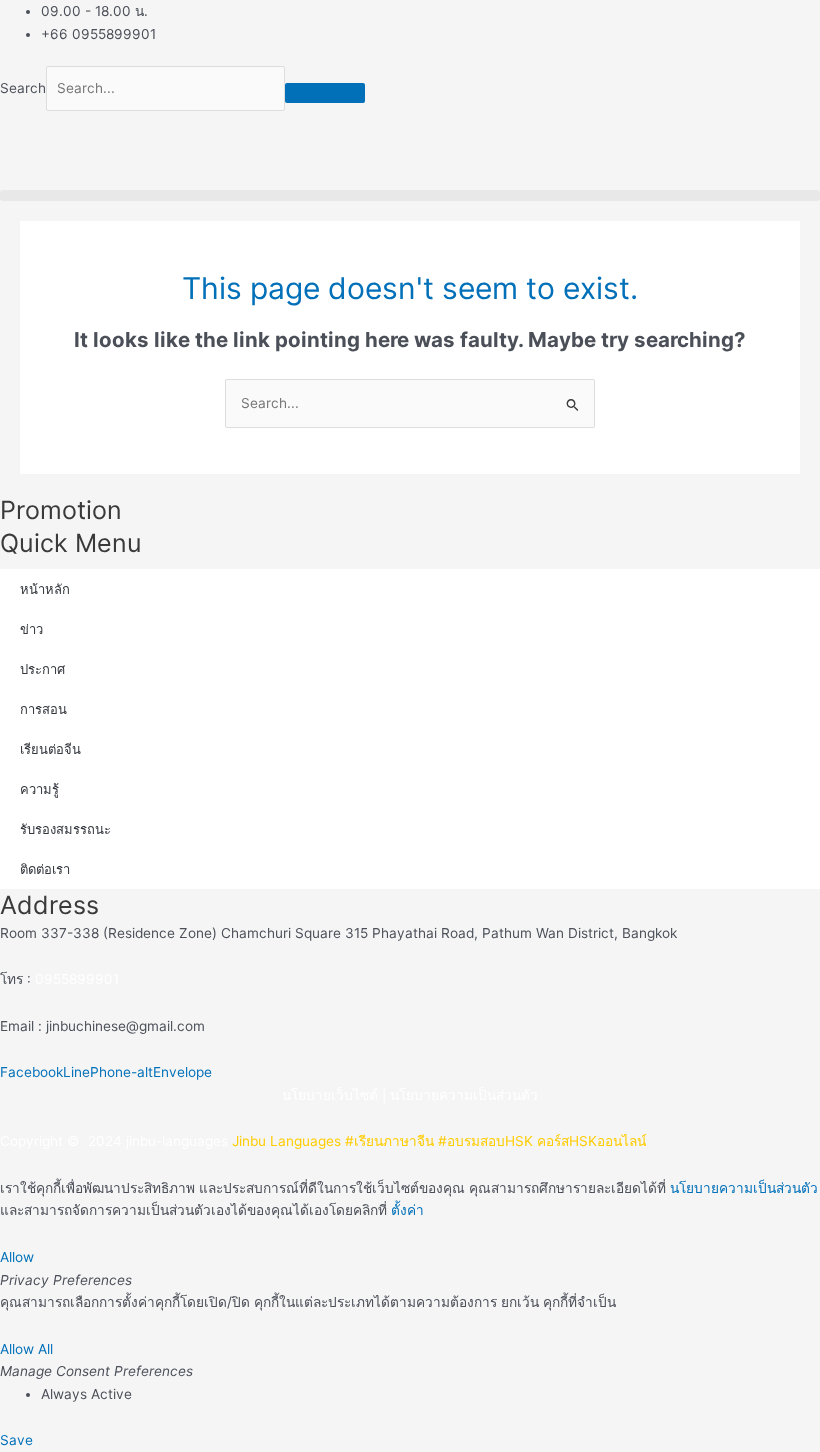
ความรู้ (39, 789)
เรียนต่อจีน (50, 749)
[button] (410, 195)
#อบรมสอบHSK (485, 1141)
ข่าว (31, 629)
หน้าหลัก (45, 589)
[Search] (325, 93)
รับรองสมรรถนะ (65, 829)
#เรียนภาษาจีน (389, 1141)
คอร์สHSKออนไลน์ (591, 1141)
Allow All (26, 1349)
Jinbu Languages (286, 1141)
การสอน (43, 709)
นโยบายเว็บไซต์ (330, 1095)
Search (23, 88)
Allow (17, 1257)
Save (16, 1440)
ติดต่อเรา (45, 869)
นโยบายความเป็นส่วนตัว (464, 1095)
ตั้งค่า (407, 1210)
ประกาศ (42, 669)
